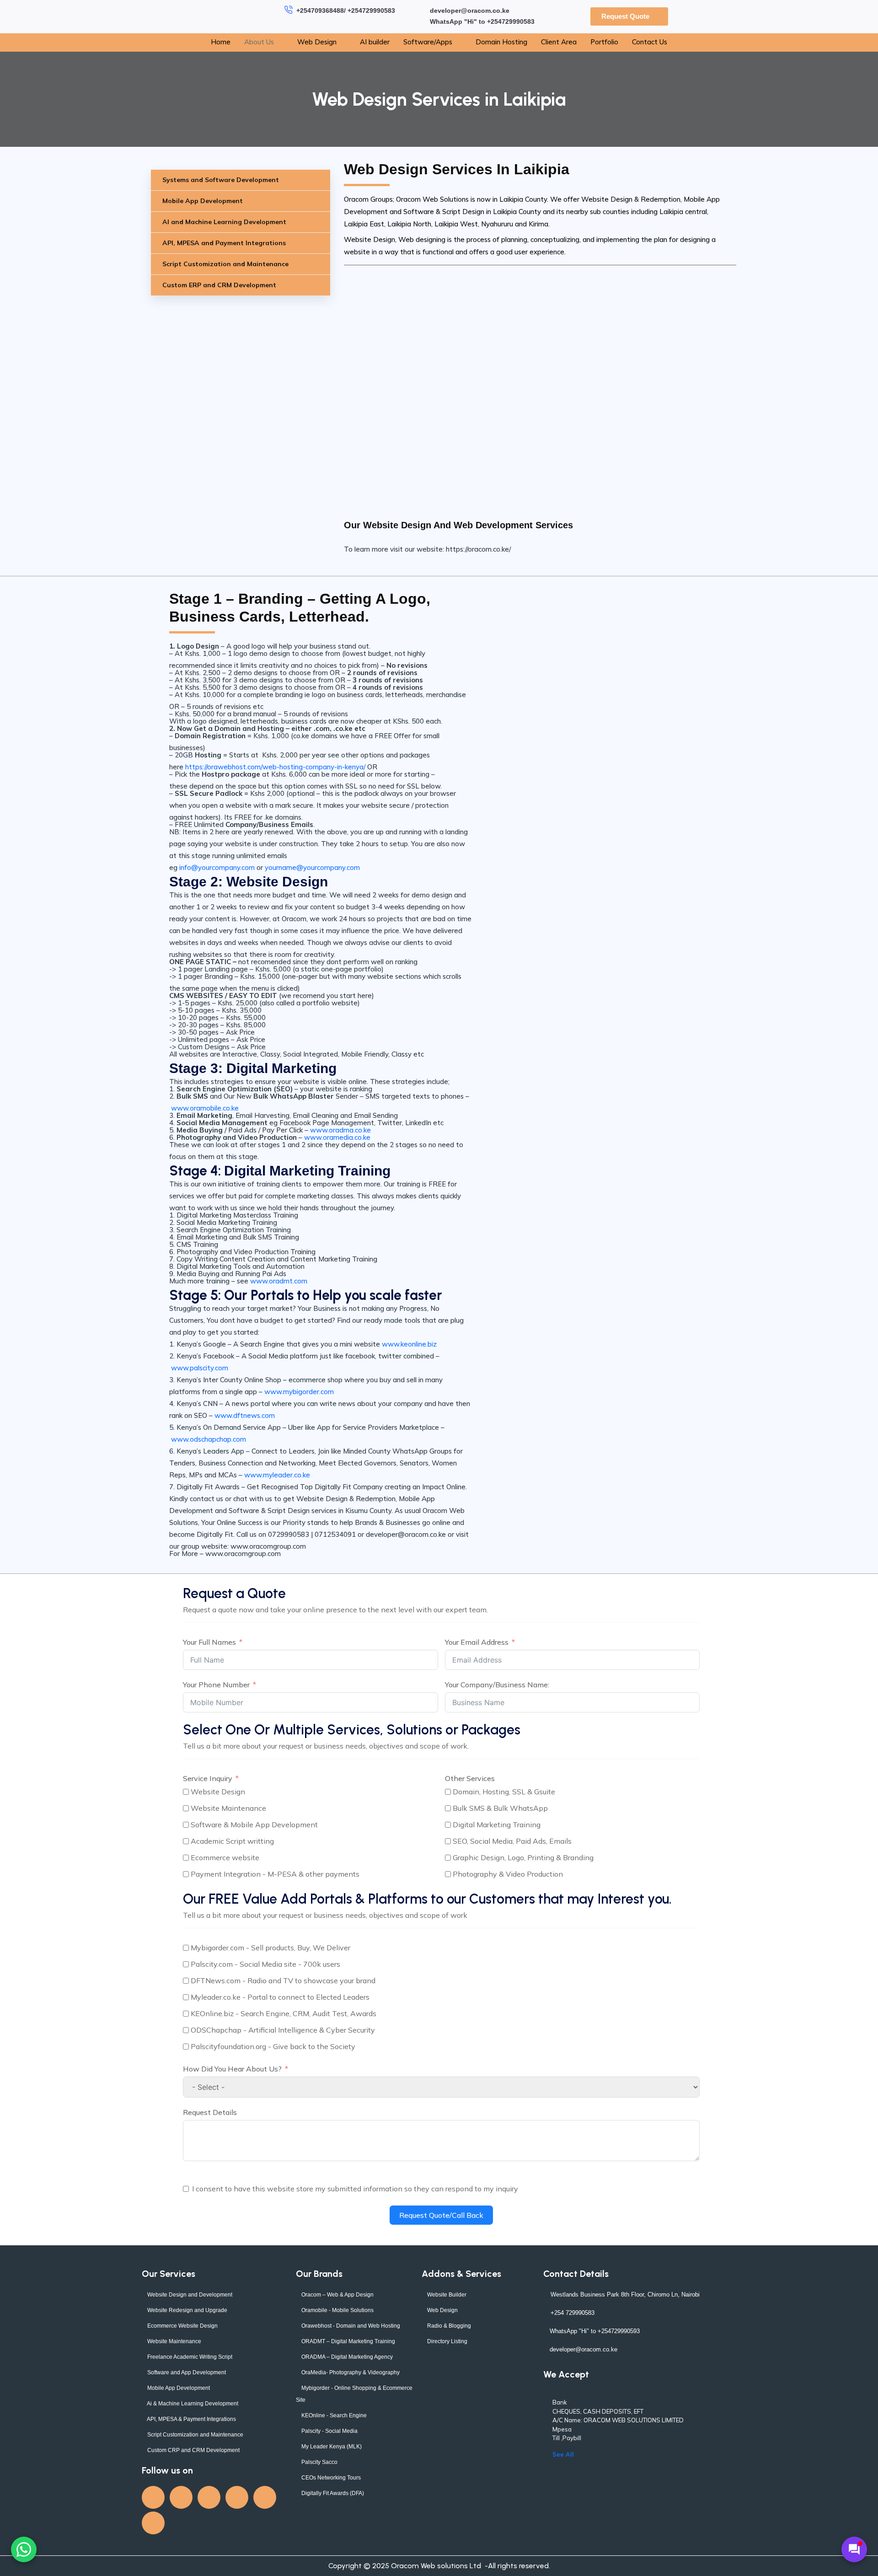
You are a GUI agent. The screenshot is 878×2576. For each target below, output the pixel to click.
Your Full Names (209, 1642)
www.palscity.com (200, 1368)
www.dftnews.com (246, 1415)
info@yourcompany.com (217, 867)
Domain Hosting (501, 42)
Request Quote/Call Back (441, 2215)
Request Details (210, 2112)
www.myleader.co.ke (277, 1475)
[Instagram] (265, 2497)
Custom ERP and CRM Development (219, 285)
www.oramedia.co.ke (337, 1137)
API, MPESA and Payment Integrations (224, 243)
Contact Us (650, 42)
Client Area (559, 42)
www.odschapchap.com (209, 1439)
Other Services (470, 1778)
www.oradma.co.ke (340, 1130)
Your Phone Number (216, 1685)
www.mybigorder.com (300, 1392)
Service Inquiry (208, 1778)
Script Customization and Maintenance (225, 264)
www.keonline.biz (409, 1344)
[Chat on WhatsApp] (24, 2549)
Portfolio (604, 42)
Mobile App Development (203, 201)
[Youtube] (209, 2497)
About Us (259, 42)
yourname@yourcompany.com (312, 867)
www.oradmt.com (279, 1281)
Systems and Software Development (221, 180)
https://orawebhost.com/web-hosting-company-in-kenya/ (276, 767)
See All (563, 2454)
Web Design (317, 42)
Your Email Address (477, 1642)
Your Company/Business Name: (497, 1685)
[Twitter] (181, 2497)
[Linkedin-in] (237, 2497)
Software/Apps (428, 42)
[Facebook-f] (153, 2497)
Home (221, 42)
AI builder (375, 42)
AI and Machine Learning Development (224, 222)
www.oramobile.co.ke (205, 1108)
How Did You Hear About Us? (232, 2069)
